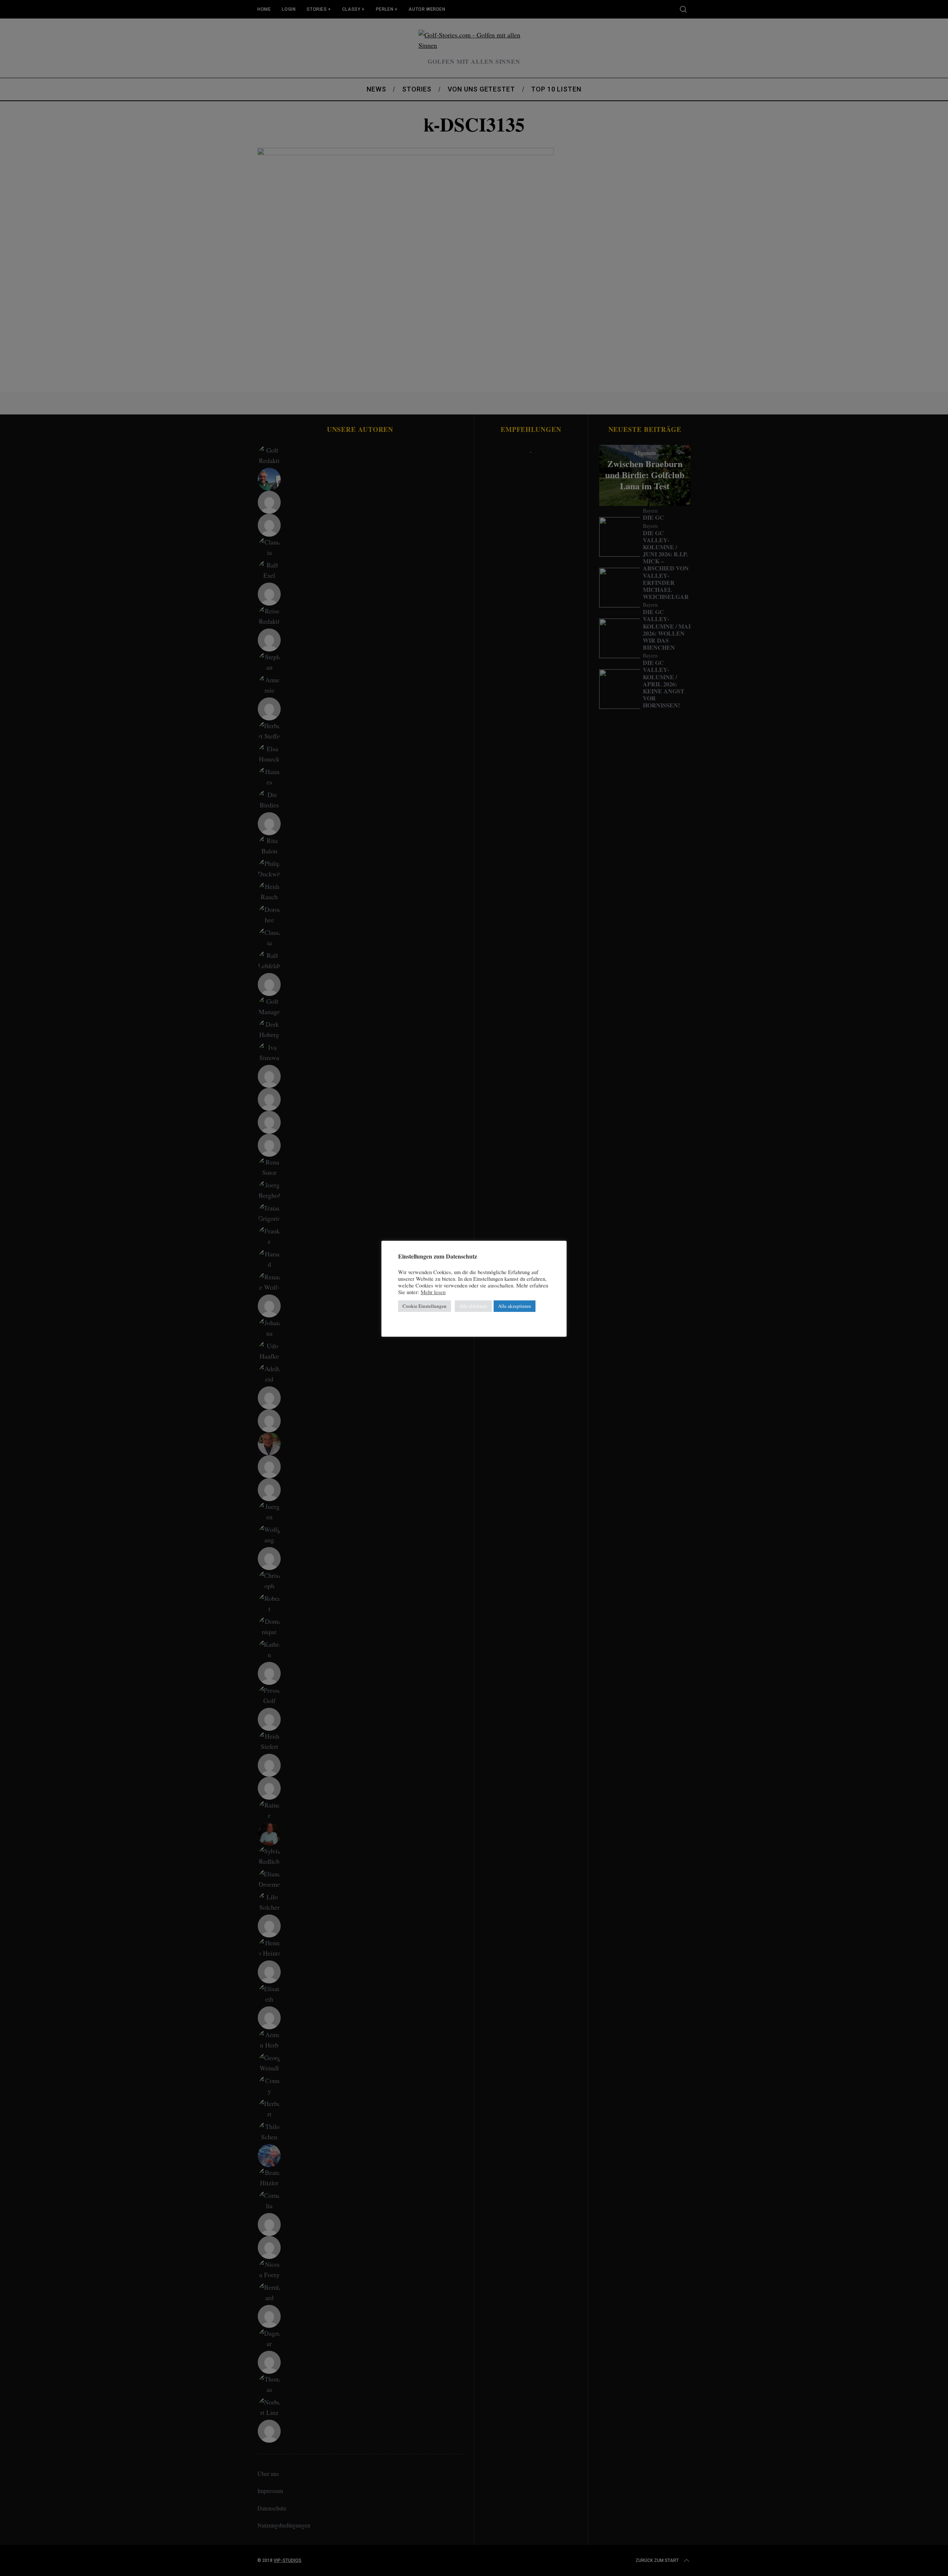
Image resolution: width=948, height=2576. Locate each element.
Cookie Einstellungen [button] (425, 1306)
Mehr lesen (433, 1292)
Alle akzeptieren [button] (515, 1306)
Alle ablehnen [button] (473, 1306)
